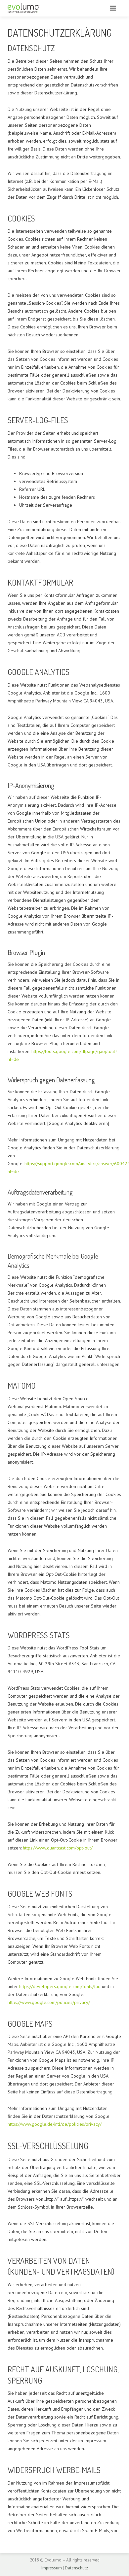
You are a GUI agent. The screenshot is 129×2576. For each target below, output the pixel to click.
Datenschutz (76, 2568)
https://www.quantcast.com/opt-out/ (58, 1848)
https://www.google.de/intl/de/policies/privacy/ (55, 2124)
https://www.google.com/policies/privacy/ (49, 2002)
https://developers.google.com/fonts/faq (60, 1986)
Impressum (52, 2568)
